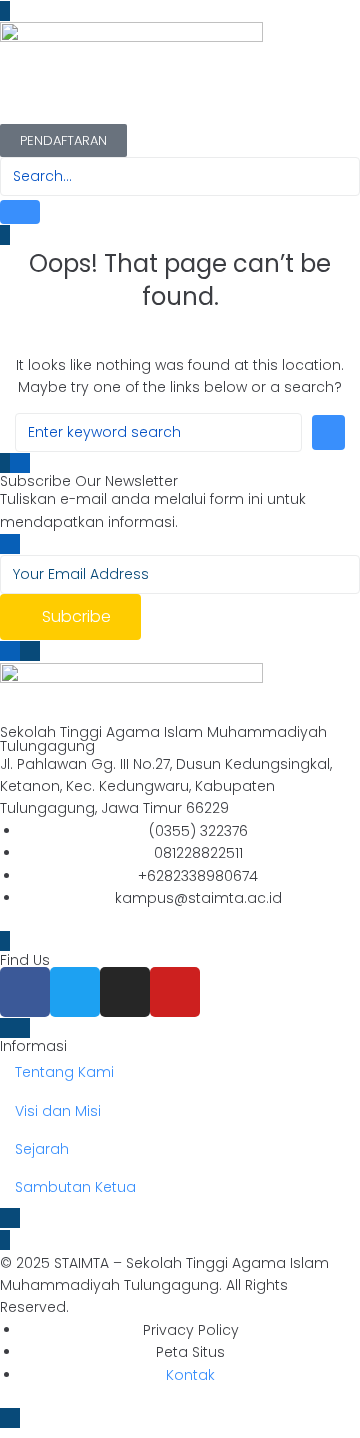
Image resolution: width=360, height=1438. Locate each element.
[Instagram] (125, 992)
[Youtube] (175, 992)
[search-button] (20, 212)
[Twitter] (75, 992)
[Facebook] (25, 992)
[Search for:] (158, 432)
